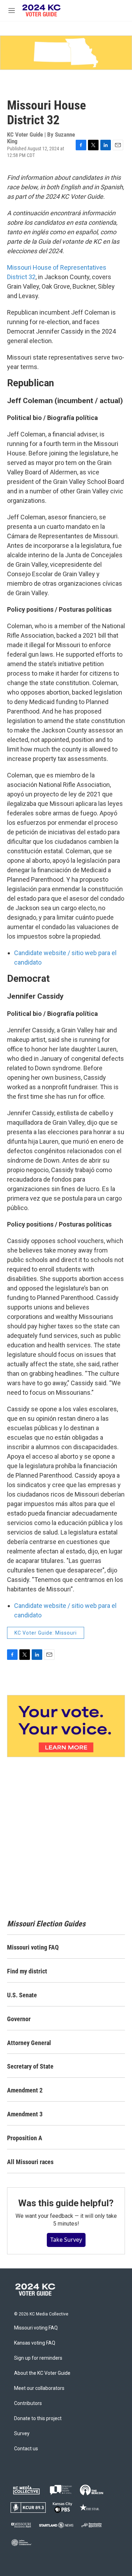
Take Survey (66, 2240)
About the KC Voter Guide (42, 2373)
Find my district (27, 1971)
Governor (19, 2019)
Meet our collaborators (39, 2388)
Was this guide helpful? (66, 2203)
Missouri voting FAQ (33, 1947)
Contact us (26, 2449)
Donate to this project (38, 2419)
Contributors (28, 2403)
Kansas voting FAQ (35, 2343)
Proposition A (25, 2138)
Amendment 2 (25, 2090)
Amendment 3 (25, 2114)
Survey (22, 2434)
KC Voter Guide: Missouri (46, 1633)
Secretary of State (30, 2066)
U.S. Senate (22, 1995)
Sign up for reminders (38, 2358)
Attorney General (29, 2043)
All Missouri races (30, 2162)
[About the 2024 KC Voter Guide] (66, 1726)
